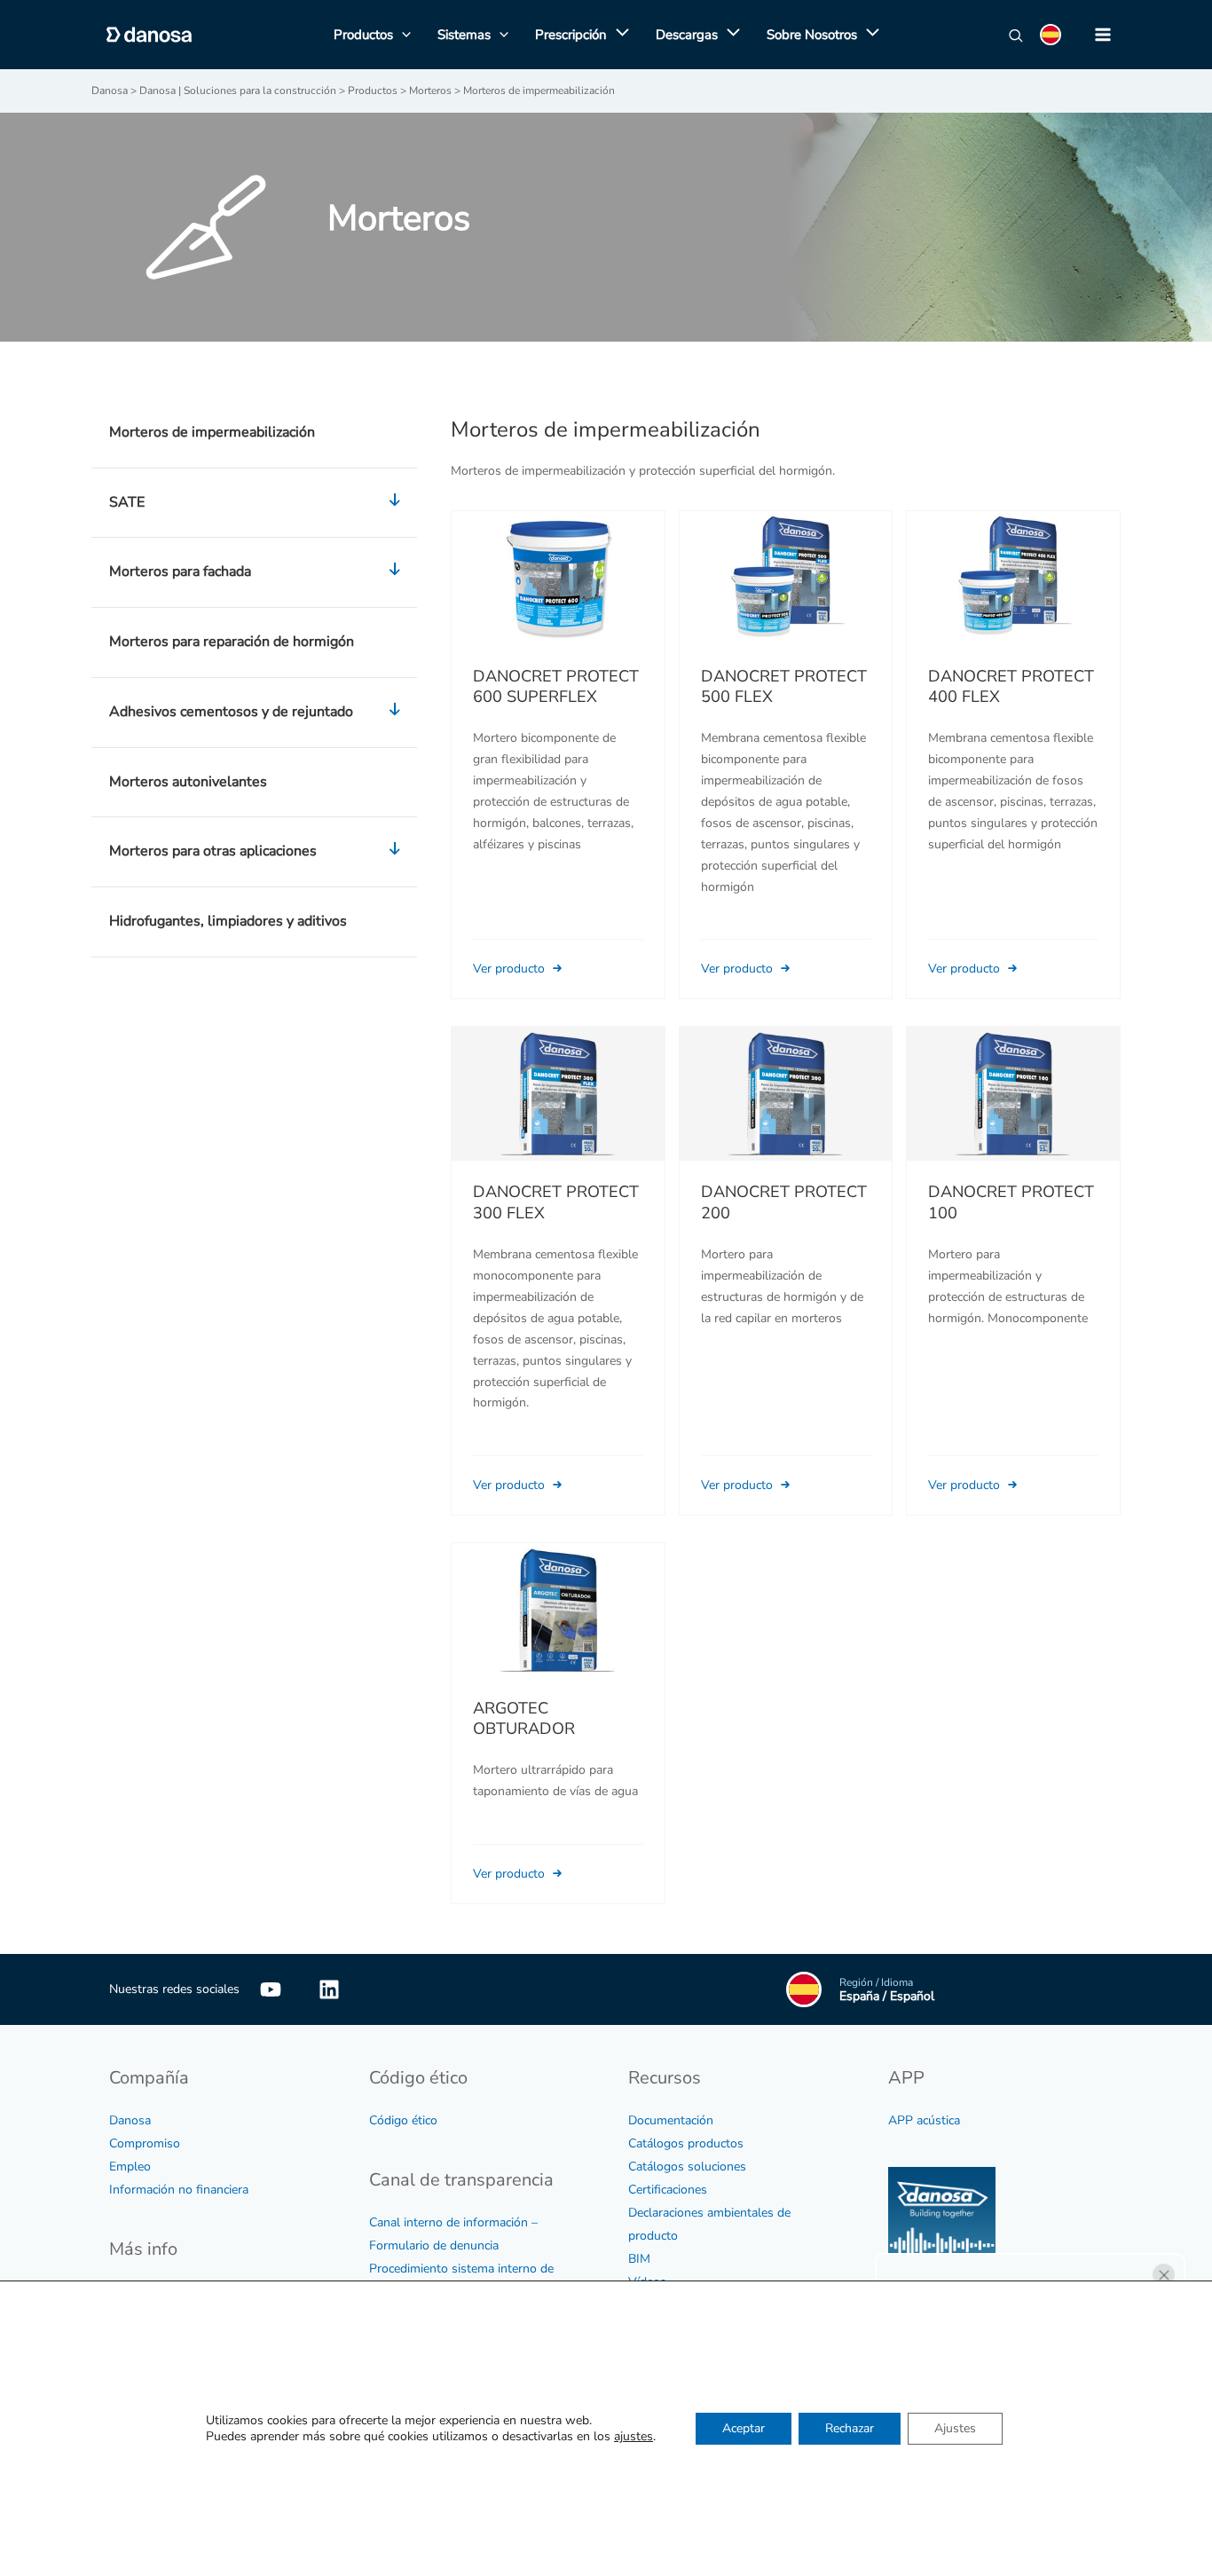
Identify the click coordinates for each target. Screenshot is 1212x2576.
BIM (639, 2259)
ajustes (634, 2437)
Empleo (130, 2166)
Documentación (671, 2120)
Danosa (130, 2120)
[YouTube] (271, 1989)
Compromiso (145, 2143)
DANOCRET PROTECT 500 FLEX (784, 687)
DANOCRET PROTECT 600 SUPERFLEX (556, 687)
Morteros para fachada (180, 571)
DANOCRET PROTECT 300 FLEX (556, 1202)
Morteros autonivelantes (188, 782)
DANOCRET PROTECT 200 (784, 1202)
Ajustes (955, 2428)
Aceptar (744, 2428)
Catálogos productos (686, 2143)
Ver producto (511, 969)
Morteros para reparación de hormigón (232, 642)
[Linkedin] (329, 1989)
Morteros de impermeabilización (212, 432)
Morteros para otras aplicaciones (213, 851)
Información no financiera (179, 2190)
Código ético (403, 2120)
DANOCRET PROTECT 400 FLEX (1011, 687)
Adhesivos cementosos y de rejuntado (231, 712)
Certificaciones (668, 2190)
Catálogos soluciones (687, 2166)
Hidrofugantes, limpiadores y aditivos (228, 921)
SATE (127, 502)
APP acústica (924, 2120)
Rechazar (850, 2428)
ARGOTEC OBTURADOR (524, 1719)
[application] (618, 35)
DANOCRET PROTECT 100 (1011, 1202)
